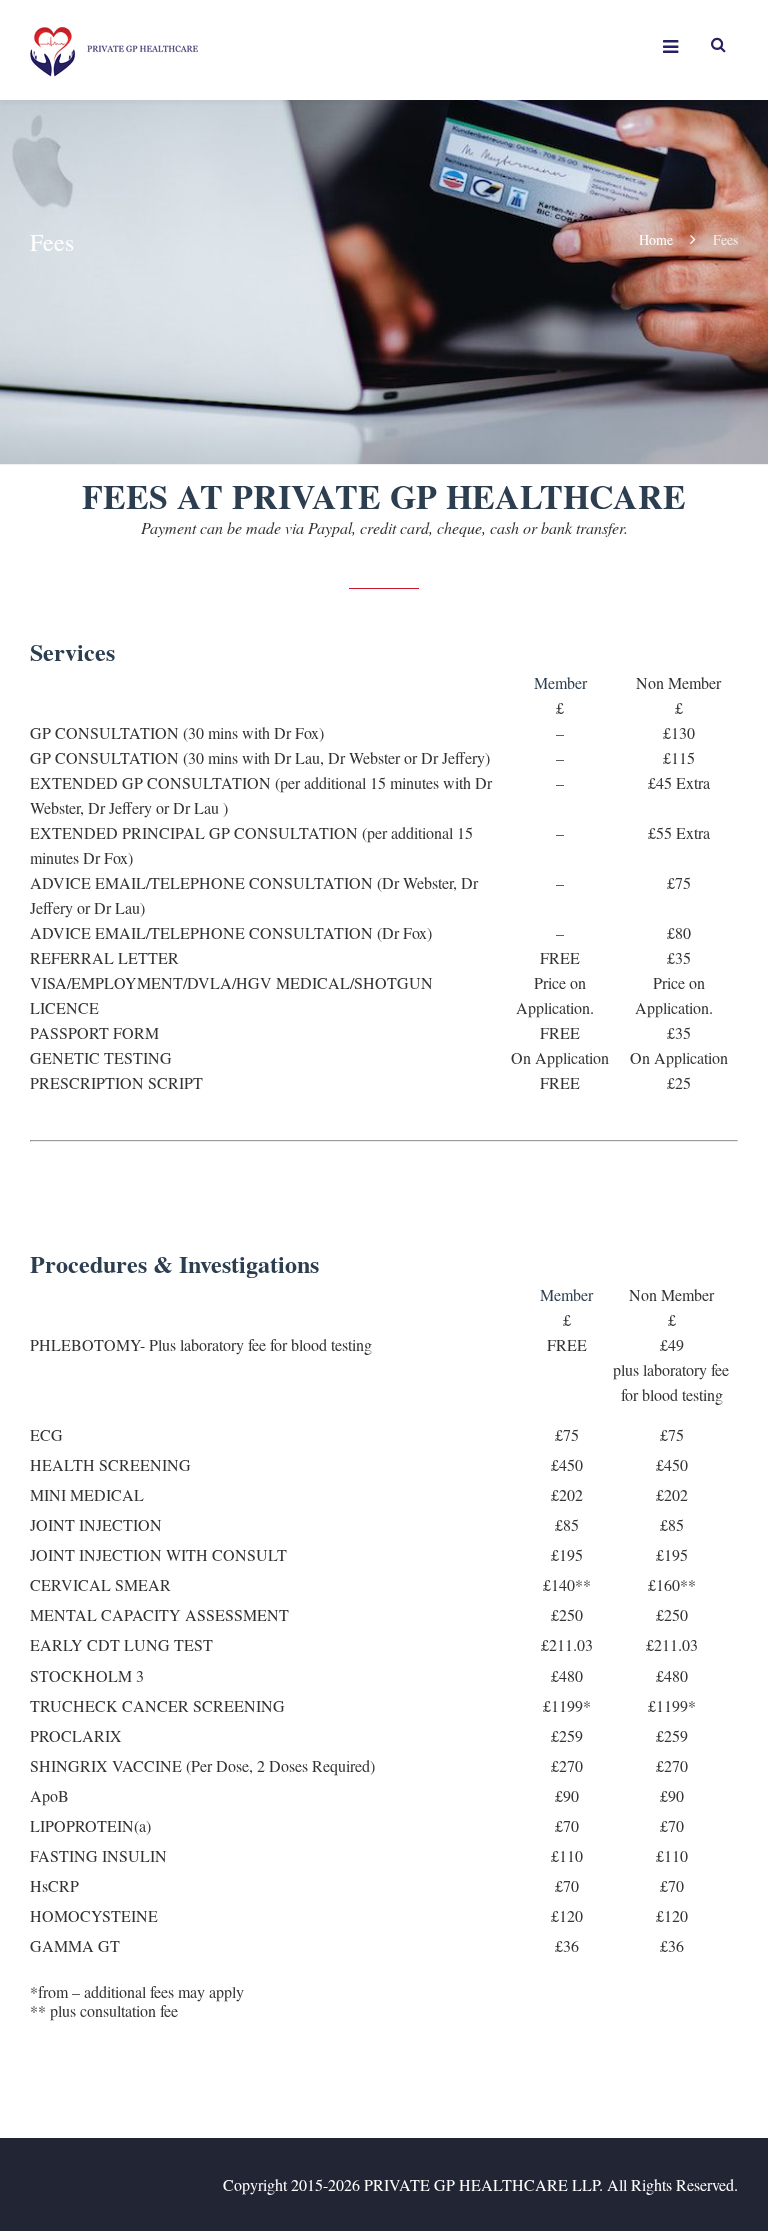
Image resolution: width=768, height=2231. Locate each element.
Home (656, 239)
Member (560, 682)
